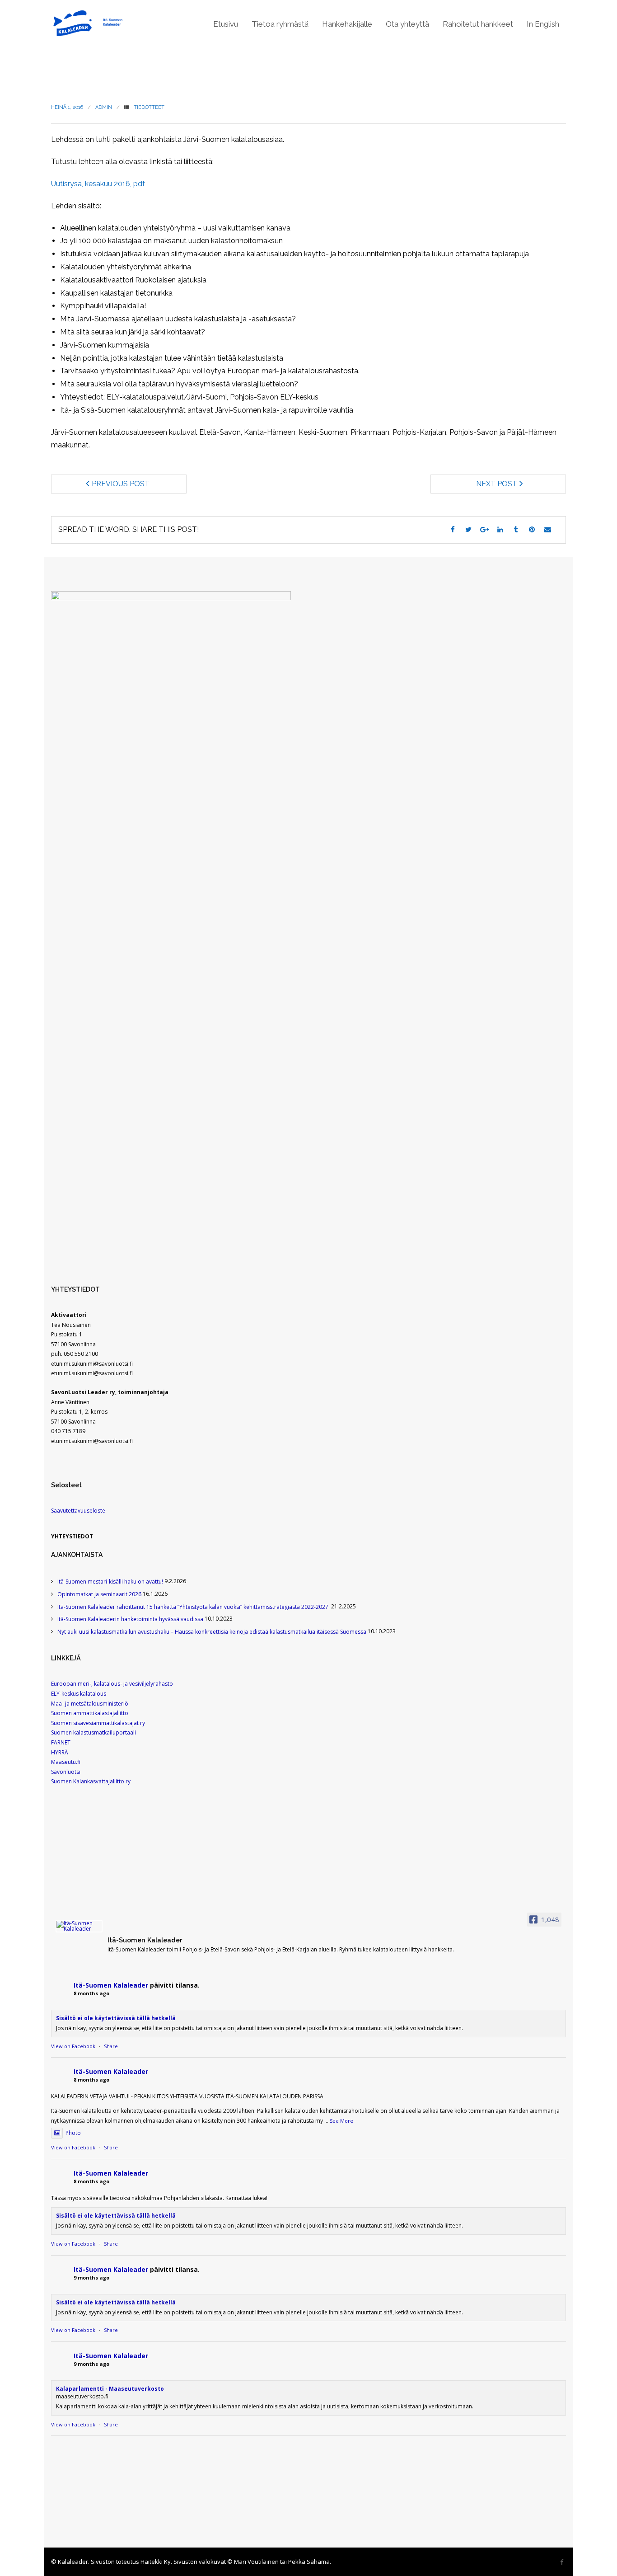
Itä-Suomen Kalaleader (111, 1985)
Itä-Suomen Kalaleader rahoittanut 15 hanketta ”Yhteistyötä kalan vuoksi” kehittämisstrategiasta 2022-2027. (194, 1607)
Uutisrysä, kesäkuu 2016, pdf (98, 184)
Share (111, 2046)
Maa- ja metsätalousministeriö (90, 1704)
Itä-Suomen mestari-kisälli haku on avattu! (110, 1582)
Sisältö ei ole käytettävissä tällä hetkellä (116, 2018)
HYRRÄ (60, 1752)
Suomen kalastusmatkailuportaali (93, 1732)
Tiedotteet (149, 107)
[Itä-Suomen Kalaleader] (79, 1926)
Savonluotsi (66, 1772)
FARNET (61, 1742)
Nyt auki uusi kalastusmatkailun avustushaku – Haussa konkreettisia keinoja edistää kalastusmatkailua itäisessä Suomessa (212, 1632)
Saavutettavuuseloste (78, 1511)
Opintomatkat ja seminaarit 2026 (99, 1594)
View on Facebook (73, 2046)
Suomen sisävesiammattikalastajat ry (98, 1723)
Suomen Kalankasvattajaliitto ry (91, 1781)
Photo (73, 2133)
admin (104, 107)
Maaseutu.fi (66, 1762)
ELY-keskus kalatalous (79, 1694)
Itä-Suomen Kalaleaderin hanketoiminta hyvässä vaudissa (130, 1619)
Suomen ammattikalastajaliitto (90, 1713)
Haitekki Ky (156, 2562)
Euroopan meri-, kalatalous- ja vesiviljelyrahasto (112, 1684)
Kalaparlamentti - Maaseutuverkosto (110, 2389)
